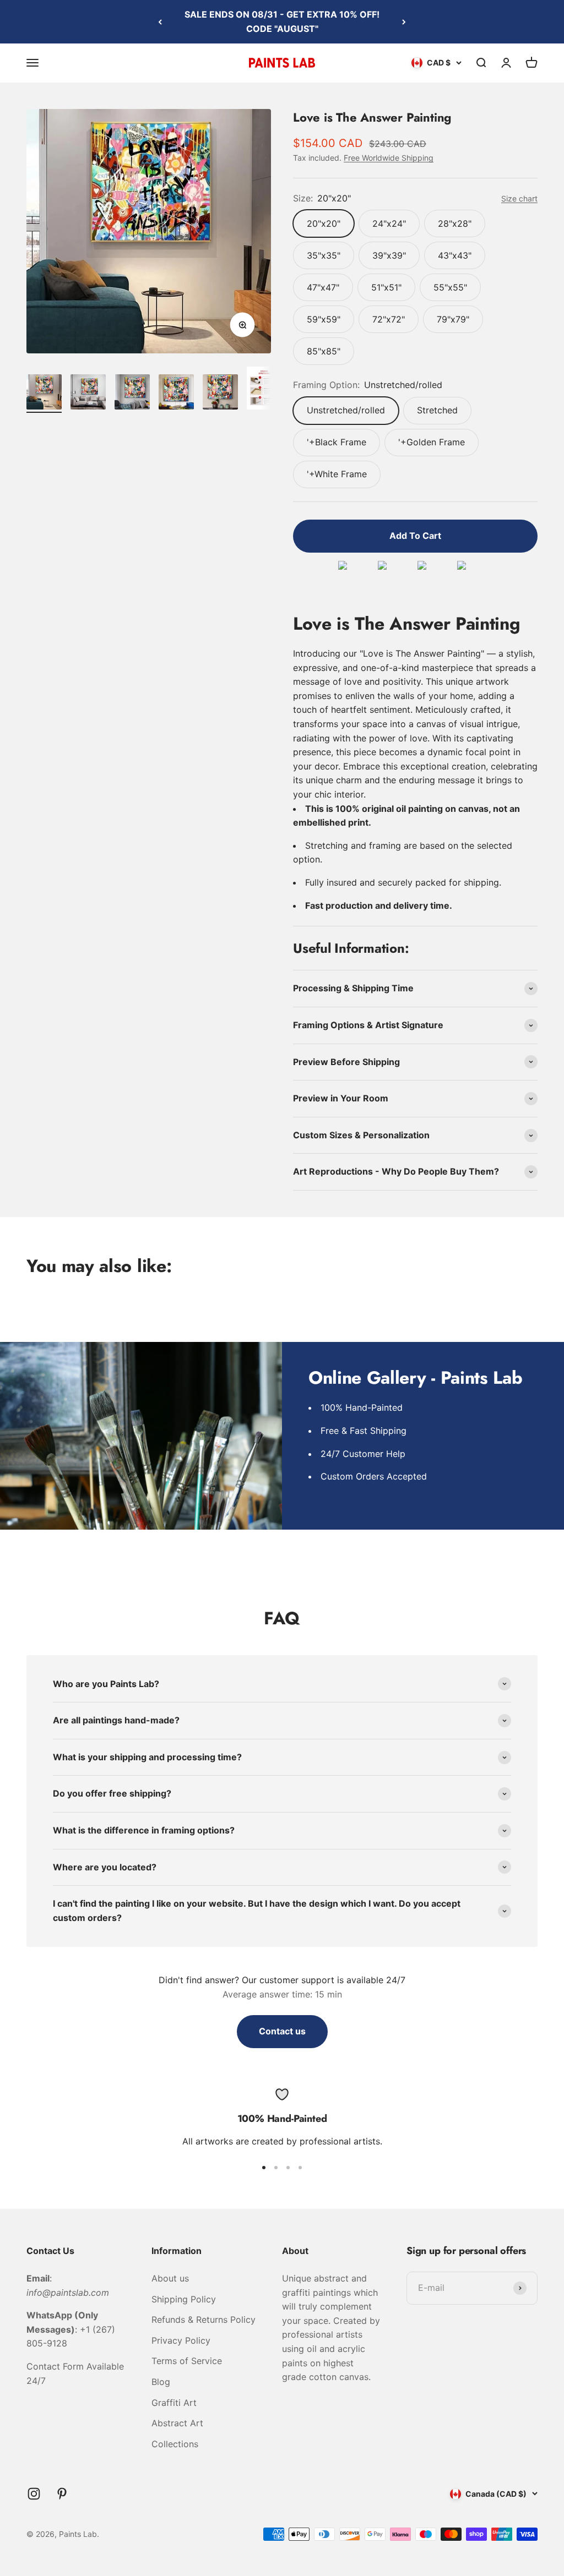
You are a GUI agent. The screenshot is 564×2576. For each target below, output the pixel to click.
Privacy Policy (181, 2340)
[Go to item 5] (220, 394)
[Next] (404, 22)
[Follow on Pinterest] (62, 2494)
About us (170, 2278)
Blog (161, 2382)
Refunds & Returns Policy (204, 2320)
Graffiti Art (174, 2403)
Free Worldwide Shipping (389, 158)
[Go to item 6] (264, 390)
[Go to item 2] (88, 394)
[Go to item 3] (132, 394)
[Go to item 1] (44, 394)
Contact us (282, 2031)
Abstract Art (177, 2423)
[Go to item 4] (176, 394)
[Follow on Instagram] (34, 2494)
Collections (175, 2444)
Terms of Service (187, 2361)
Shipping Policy (184, 2299)
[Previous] (160, 22)
